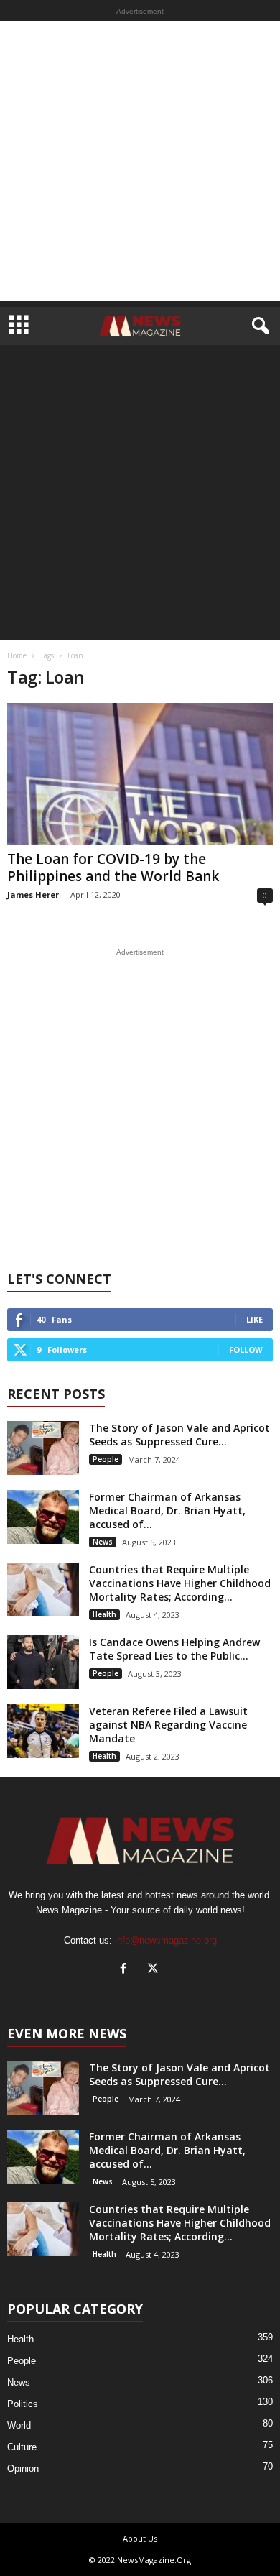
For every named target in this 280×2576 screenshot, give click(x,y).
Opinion (23, 2469)
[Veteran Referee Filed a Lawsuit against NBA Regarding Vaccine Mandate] (43, 1731)
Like (255, 1319)
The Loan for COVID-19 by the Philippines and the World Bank (113, 868)
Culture (22, 2447)
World (19, 2425)
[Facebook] (127, 1970)
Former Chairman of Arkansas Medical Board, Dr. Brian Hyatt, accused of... (167, 1510)
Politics (23, 2404)
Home (17, 655)
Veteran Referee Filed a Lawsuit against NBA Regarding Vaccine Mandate (168, 1725)
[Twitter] (155, 1970)
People (106, 1459)
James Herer (33, 894)
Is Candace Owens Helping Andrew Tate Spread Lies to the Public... (174, 1649)
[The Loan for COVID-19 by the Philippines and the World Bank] (140, 774)
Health (104, 1614)
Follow (246, 1349)
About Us (140, 2538)
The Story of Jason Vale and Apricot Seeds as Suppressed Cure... (179, 1435)
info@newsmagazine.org (166, 1940)
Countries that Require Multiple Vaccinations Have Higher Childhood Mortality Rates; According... (180, 1583)
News (103, 1542)
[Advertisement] (140, 161)
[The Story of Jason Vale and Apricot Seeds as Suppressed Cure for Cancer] (43, 1448)
